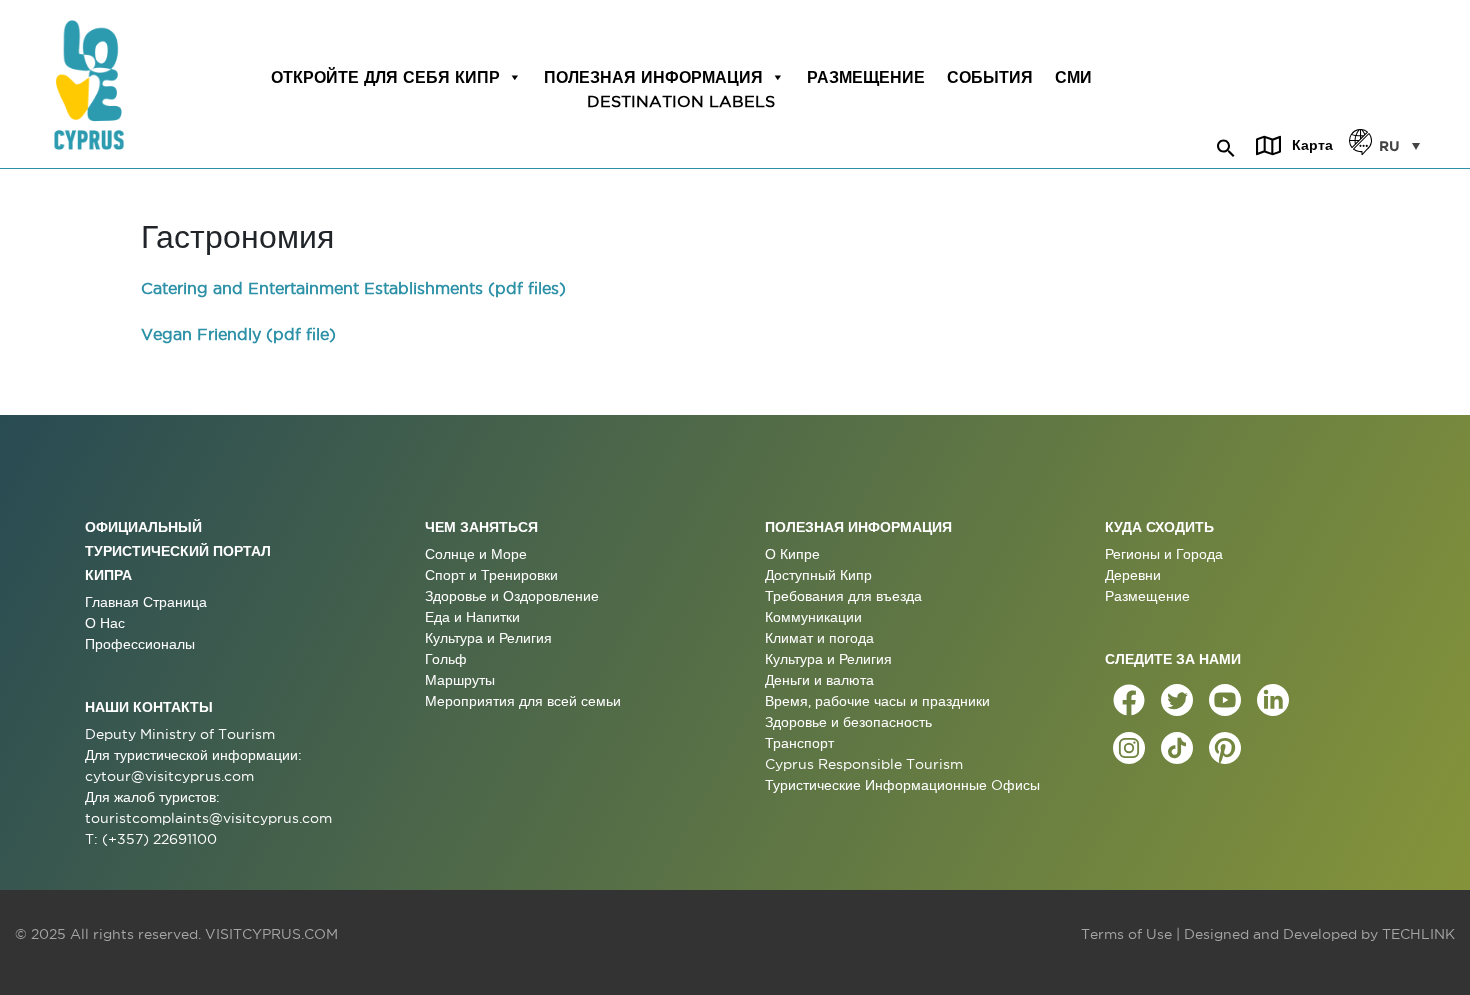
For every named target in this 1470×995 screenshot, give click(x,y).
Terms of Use (1126, 934)
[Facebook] (1129, 700)
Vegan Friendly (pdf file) (238, 334)
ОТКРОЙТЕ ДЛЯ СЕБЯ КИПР (385, 77)
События (990, 77)
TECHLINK (1418, 934)
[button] (1226, 145)
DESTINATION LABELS (681, 101)
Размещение (866, 77)
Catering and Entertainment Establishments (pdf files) (353, 288)
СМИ (1073, 77)
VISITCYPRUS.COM (271, 934)
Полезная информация (653, 77)
